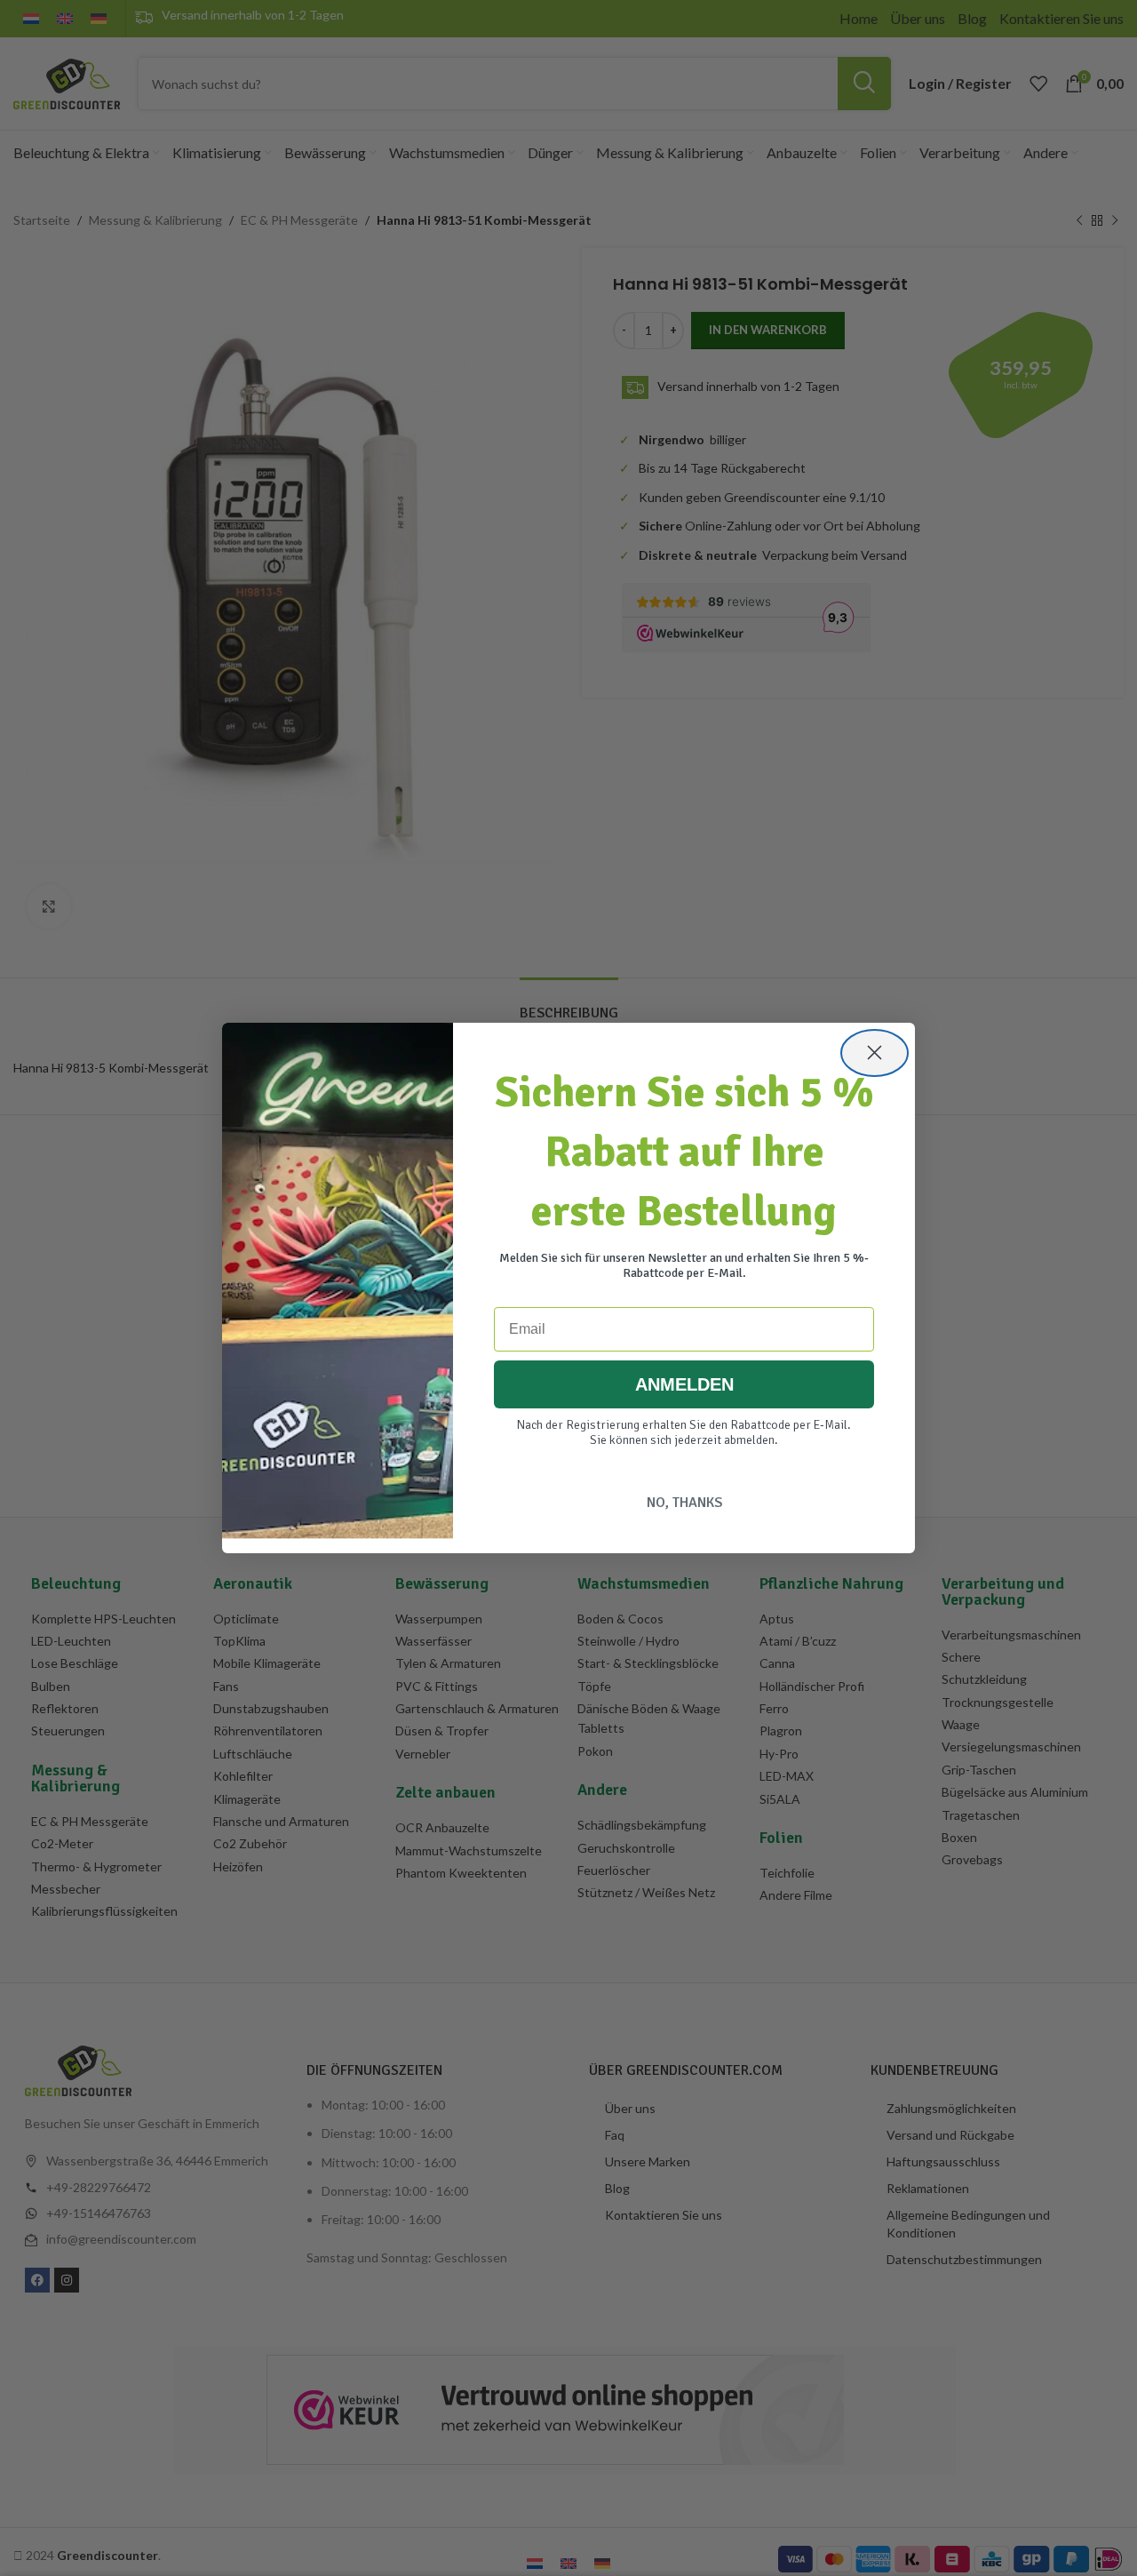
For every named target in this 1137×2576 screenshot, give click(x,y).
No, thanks (684, 1503)
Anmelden (684, 1384)
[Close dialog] (875, 1053)
